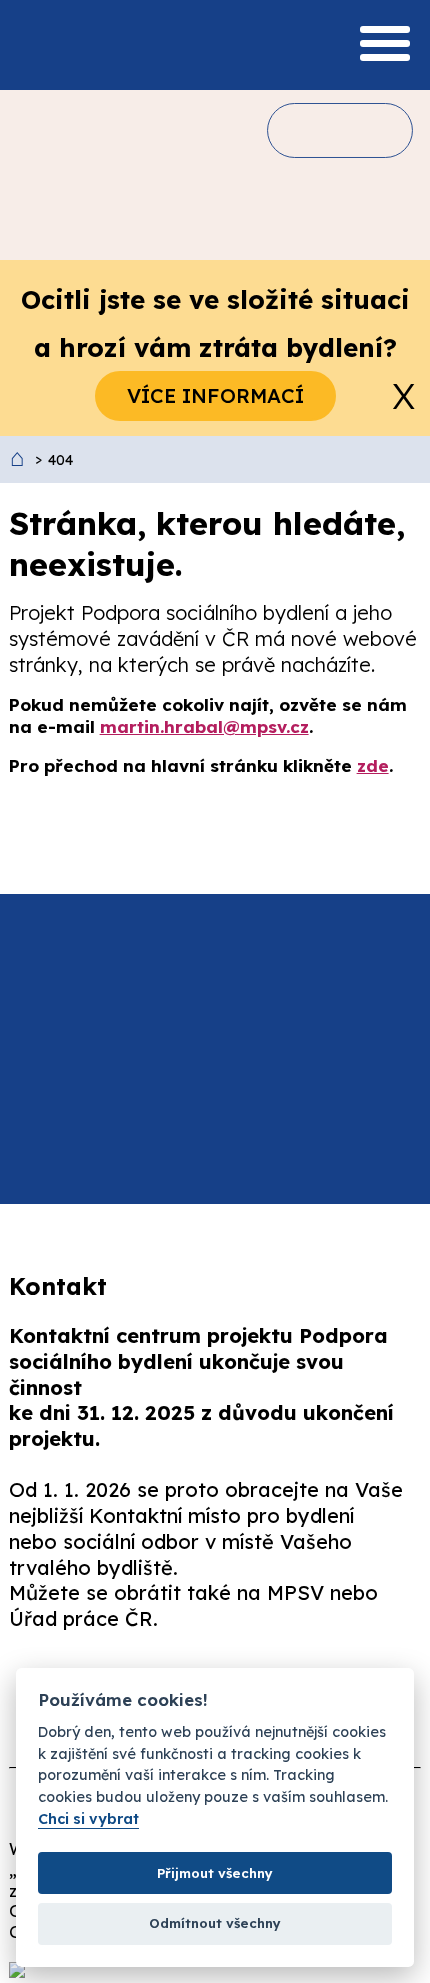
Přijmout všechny (215, 1873)
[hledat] (309, 130)
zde (373, 765)
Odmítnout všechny (215, 1923)
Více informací (215, 395)
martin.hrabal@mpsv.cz (204, 726)
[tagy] (367, 130)
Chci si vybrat (88, 1819)
